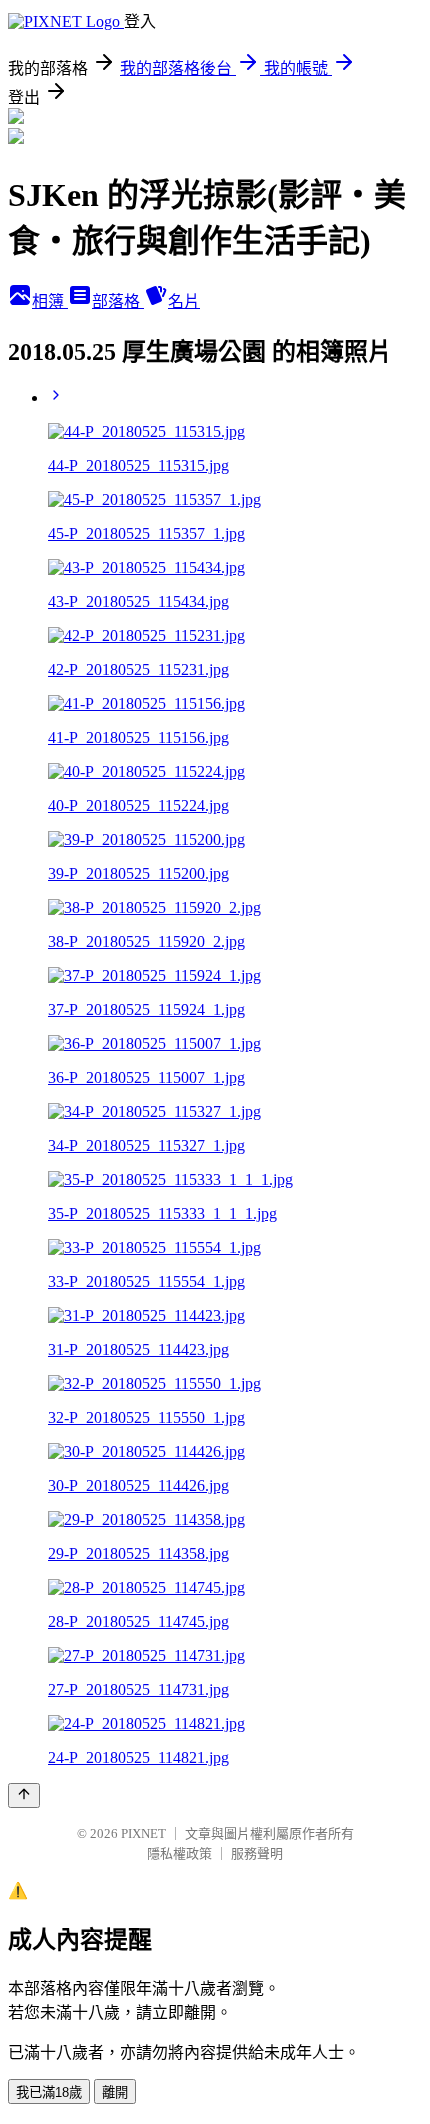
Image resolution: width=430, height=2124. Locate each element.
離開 (115, 2092)
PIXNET (143, 1833)
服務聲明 (257, 1853)
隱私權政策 (179, 1853)
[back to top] (24, 1795)
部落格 (118, 301)
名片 (184, 301)
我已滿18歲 (49, 2092)
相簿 (50, 301)
